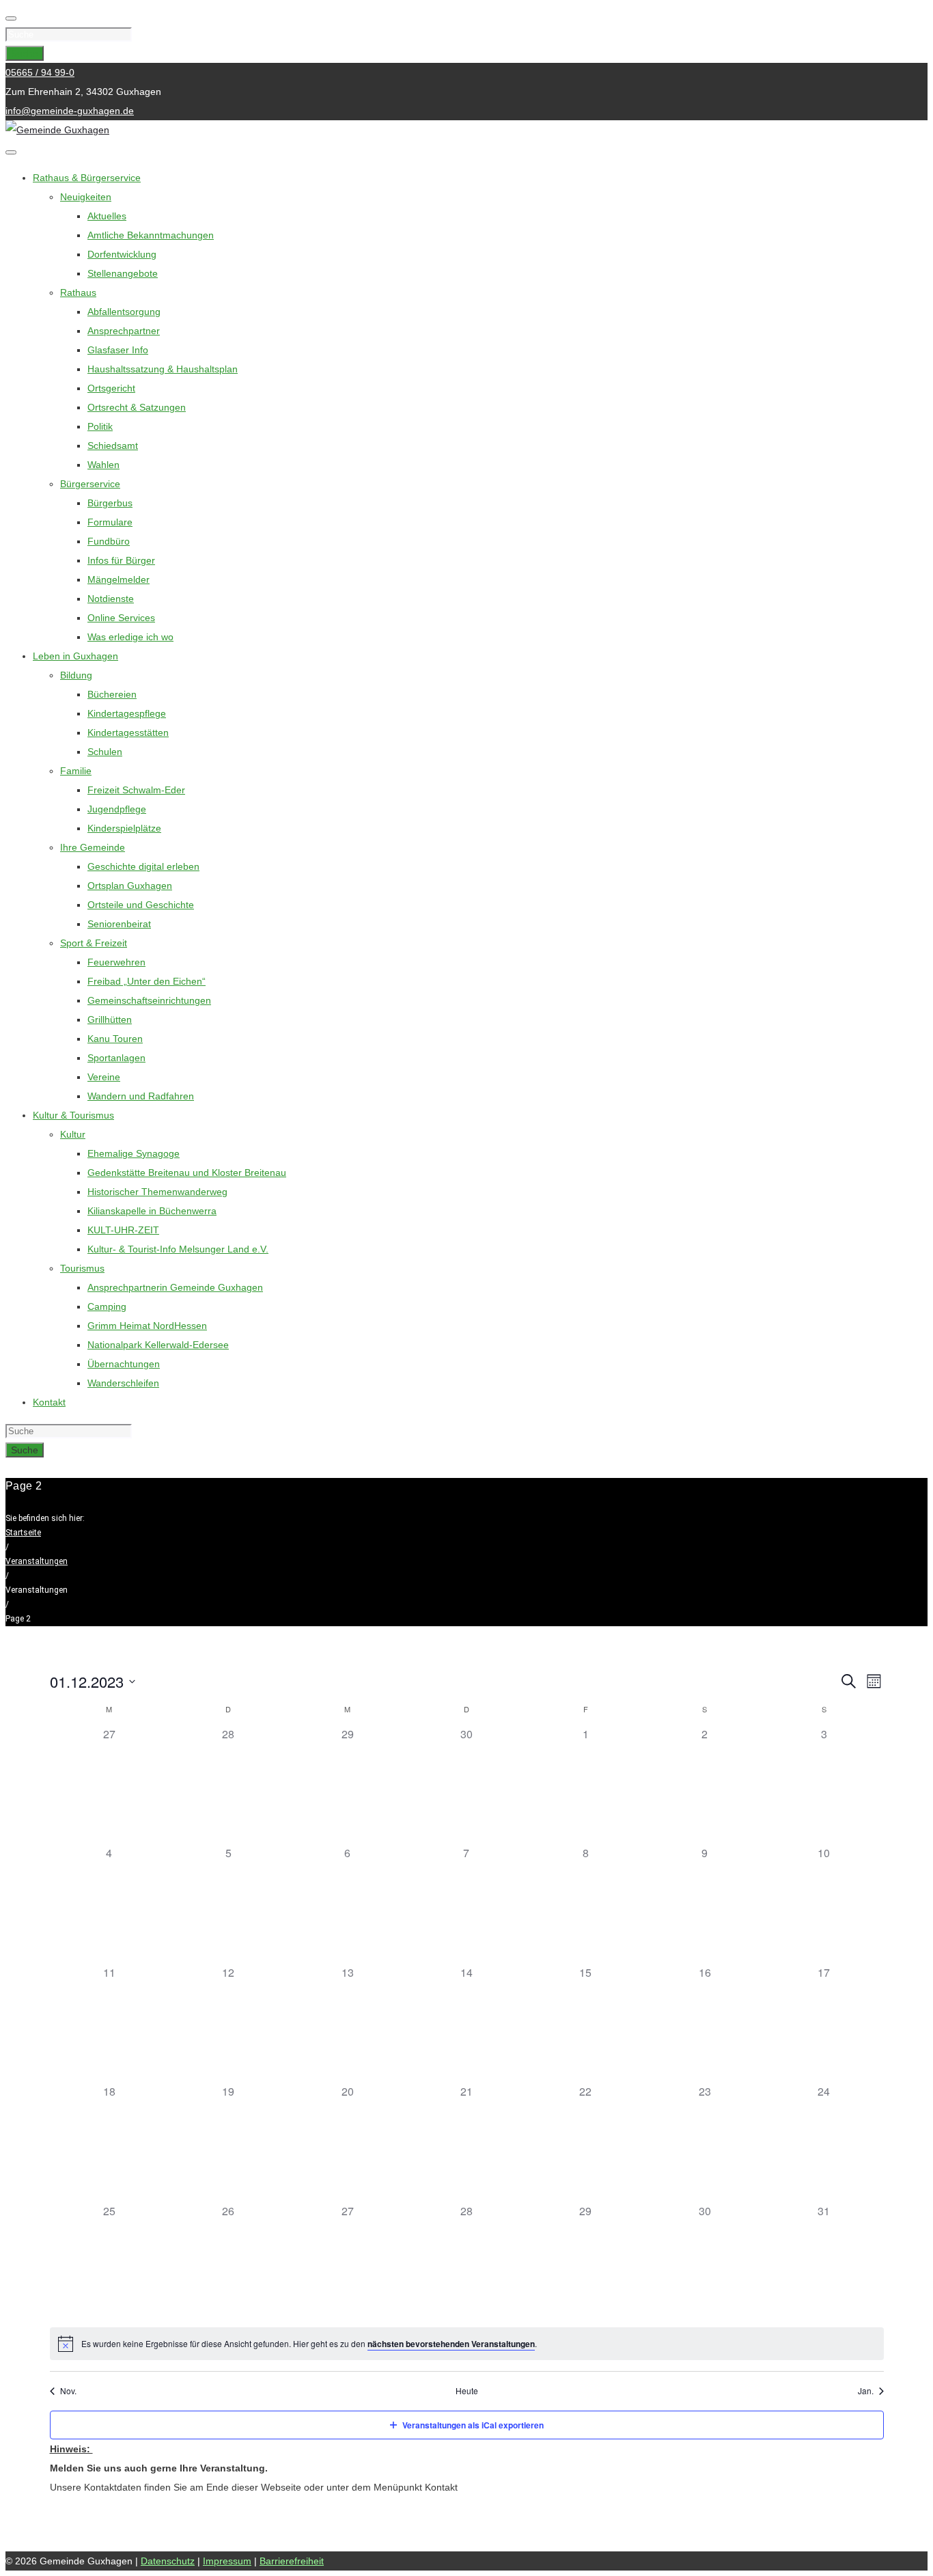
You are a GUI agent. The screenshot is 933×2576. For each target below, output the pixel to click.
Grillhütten (110, 1019)
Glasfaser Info (118, 350)
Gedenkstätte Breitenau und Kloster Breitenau (187, 1173)
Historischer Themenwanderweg (157, 1192)
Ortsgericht (111, 388)
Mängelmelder (119, 579)
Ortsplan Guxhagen (130, 886)
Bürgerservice (90, 484)
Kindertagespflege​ (127, 713)
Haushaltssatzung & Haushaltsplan (163, 369)
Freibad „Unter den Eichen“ (147, 981)
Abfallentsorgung (124, 312)
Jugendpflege (117, 809)
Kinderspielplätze (124, 828)
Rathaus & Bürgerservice (87, 178)
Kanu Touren (115, 1039)
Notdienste (111, 599)
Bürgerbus (110, 503)
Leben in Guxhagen (75, 656)
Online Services (121, 618)
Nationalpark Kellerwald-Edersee (158, 1345)
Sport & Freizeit (94, 943)
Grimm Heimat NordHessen (147, 1326)
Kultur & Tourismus (73, 1115)
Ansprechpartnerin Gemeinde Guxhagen (175, 1287)
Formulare (110, 522)
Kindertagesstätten (128, 732)
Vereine (104, 1077)
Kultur (73, 1134)
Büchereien (112, 694)
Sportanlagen (116, 1058)
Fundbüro (109, 541)
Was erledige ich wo (130, 637)
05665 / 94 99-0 (40, 72)
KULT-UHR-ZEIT (123, 1230)
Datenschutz (168, 2561)
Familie (76, 771)
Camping (107, 1306)
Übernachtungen (124, 1364)
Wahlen (103, 465)
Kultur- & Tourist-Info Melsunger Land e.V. (178, 1249)
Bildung (76, 675)
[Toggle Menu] (11, 152)
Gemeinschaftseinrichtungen (149, 1000)
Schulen (105, 752)
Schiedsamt (113, 446)
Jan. (866, 2391)
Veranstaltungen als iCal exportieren (473, 2425)
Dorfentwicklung (122, 254)
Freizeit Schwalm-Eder (136, 790)
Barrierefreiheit (292, 2561)
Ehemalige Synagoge (134, 1153)
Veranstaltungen (37, 1561)
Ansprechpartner (124, 331)
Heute (467, 2391)
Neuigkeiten (86, 197)
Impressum (227, 2561)
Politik (100, 426)
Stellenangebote (123, 273)
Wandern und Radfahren (141, 1096)
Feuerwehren (116, 962)
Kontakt (49, 1402)
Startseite (23, 1533)
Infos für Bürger (121, 560)
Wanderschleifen (123, 1383)
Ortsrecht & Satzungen (137, 407)
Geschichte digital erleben (143, 866)
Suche (25, 53)
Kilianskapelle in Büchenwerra (152, 1211)
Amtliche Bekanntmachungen (151, 235)
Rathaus (78, 292)
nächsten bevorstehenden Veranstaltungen (451, 2344)
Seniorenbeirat (119, 924)
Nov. (68, 2391)
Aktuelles (107, 216)
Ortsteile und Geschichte (141, 905)
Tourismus (82, 1268)
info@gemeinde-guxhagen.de (70, 111)
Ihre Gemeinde (93, 847)
